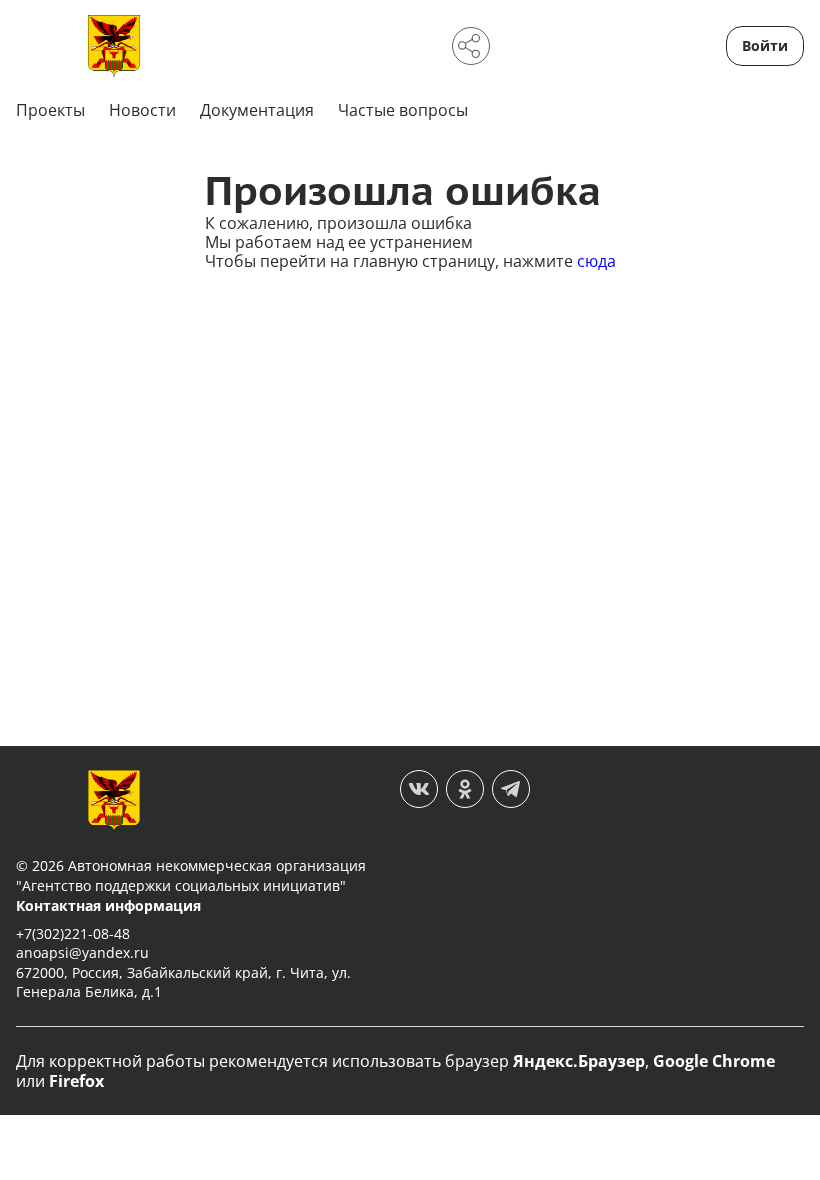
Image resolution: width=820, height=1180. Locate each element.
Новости (142, 110)
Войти (765, 45)
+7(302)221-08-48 (73, 933)
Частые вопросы (403, 110)
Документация (257, 110)
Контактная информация (108, 905)
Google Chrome (714, 1061)
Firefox (76, 1081)
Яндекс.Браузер (579, 1061)
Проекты (50, 110)
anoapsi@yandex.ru (82, 952)
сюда (596, 261)
